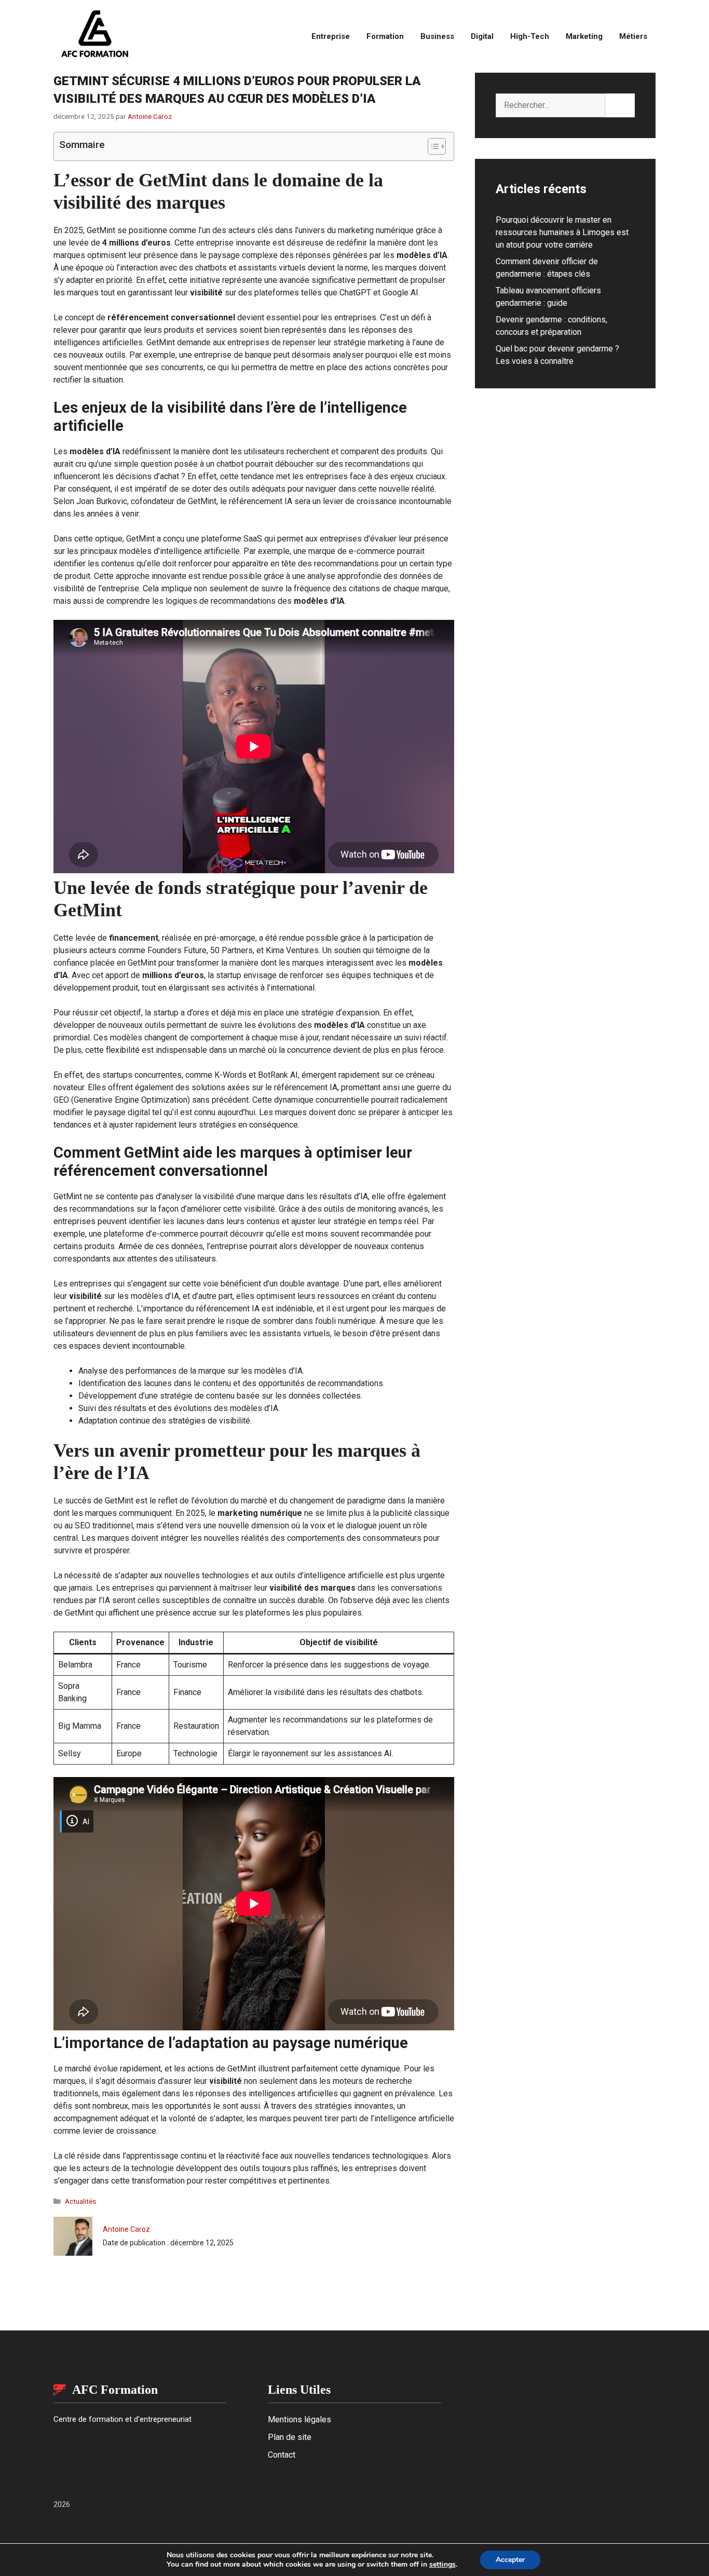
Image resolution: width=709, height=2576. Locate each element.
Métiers (633, 36)
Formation (385, 36)
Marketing (584, 36)
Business (437, 36)
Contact (282, 2455)
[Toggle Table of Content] (432, 146)
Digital (482, 36)
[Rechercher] (620, 105)
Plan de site (290, 2437)
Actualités (80, 2201)
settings (442, 2565)
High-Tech (530, 36)
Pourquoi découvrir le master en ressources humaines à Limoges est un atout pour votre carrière (562, 232)
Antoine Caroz (126, 2229)
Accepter (510, 2560)
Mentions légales (299, 2419)
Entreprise (331, 36)
